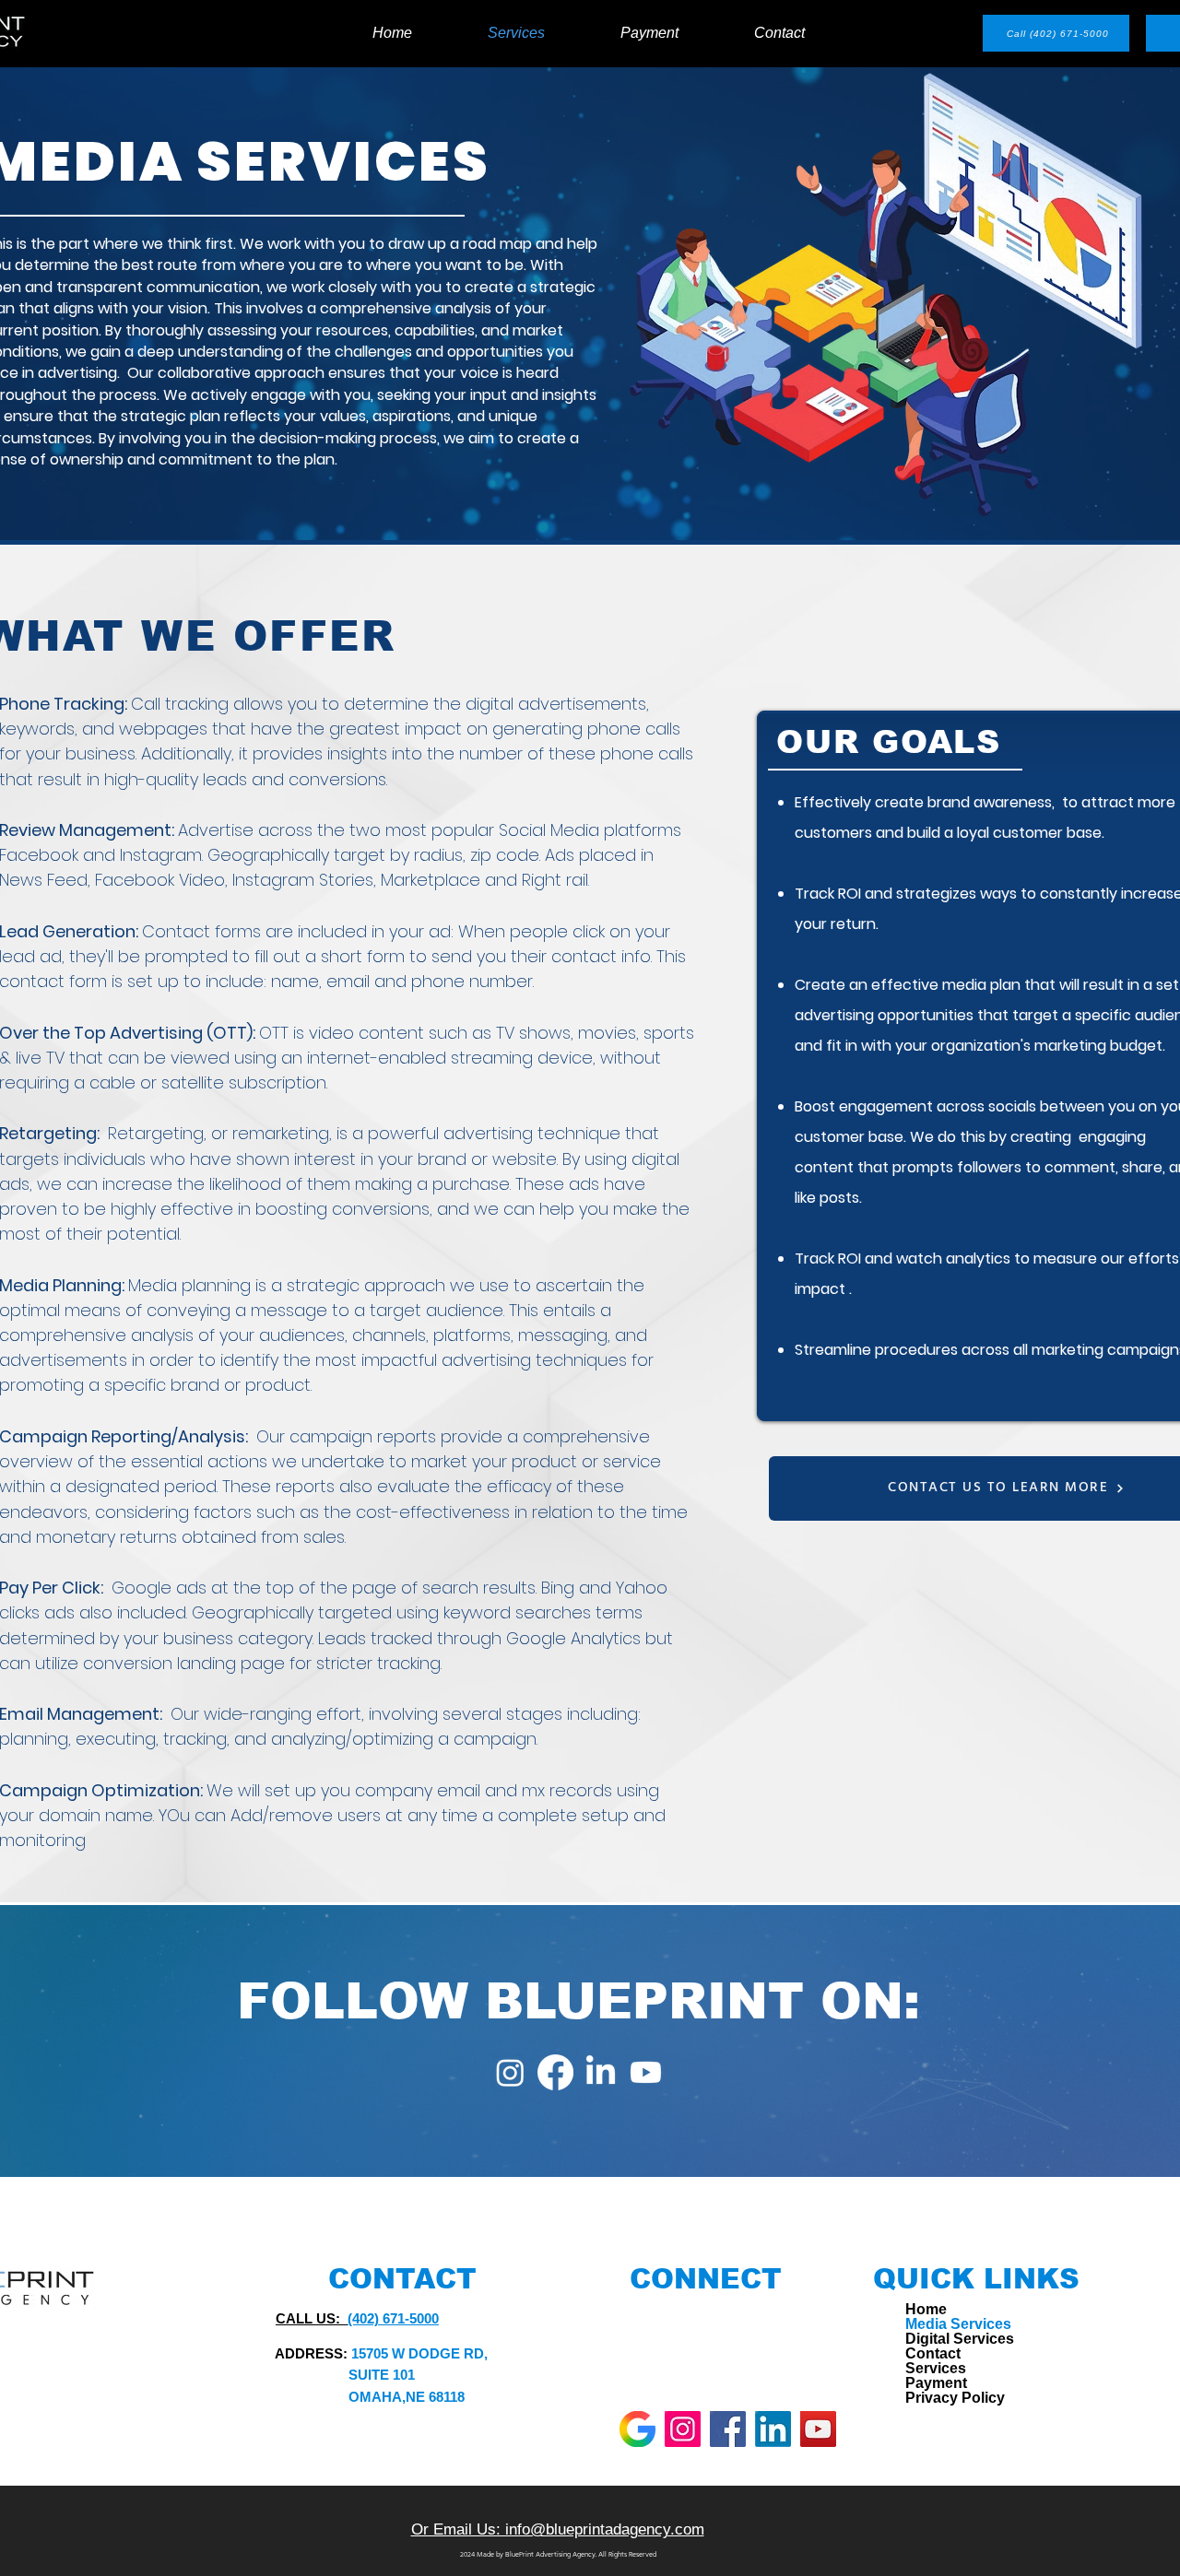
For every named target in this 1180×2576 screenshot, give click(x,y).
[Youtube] (646, 2072)
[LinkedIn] (601, 2072)
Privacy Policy (944, 2398)
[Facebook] (555, 2072)
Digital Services (944, 2339)
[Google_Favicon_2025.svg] (637, 2429)
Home (926, 2310)
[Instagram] (510, 2072)
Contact (933, 2354)
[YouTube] (818, 2429)
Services (936, 2369)
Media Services (944, 2324)
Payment (936, 2383)
